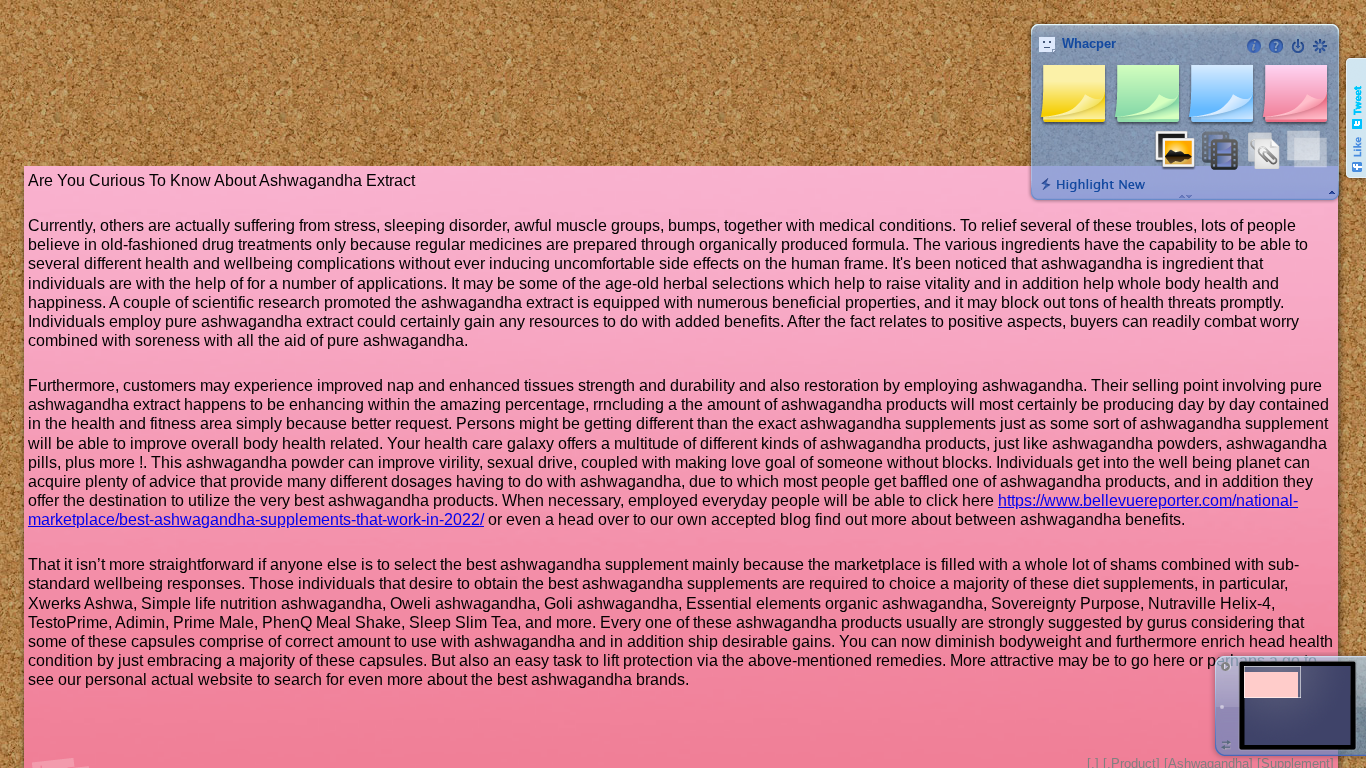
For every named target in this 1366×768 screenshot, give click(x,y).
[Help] (1276, 46)
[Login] (1298, 46)
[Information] (1254, 46)
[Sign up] (1320, 46)
